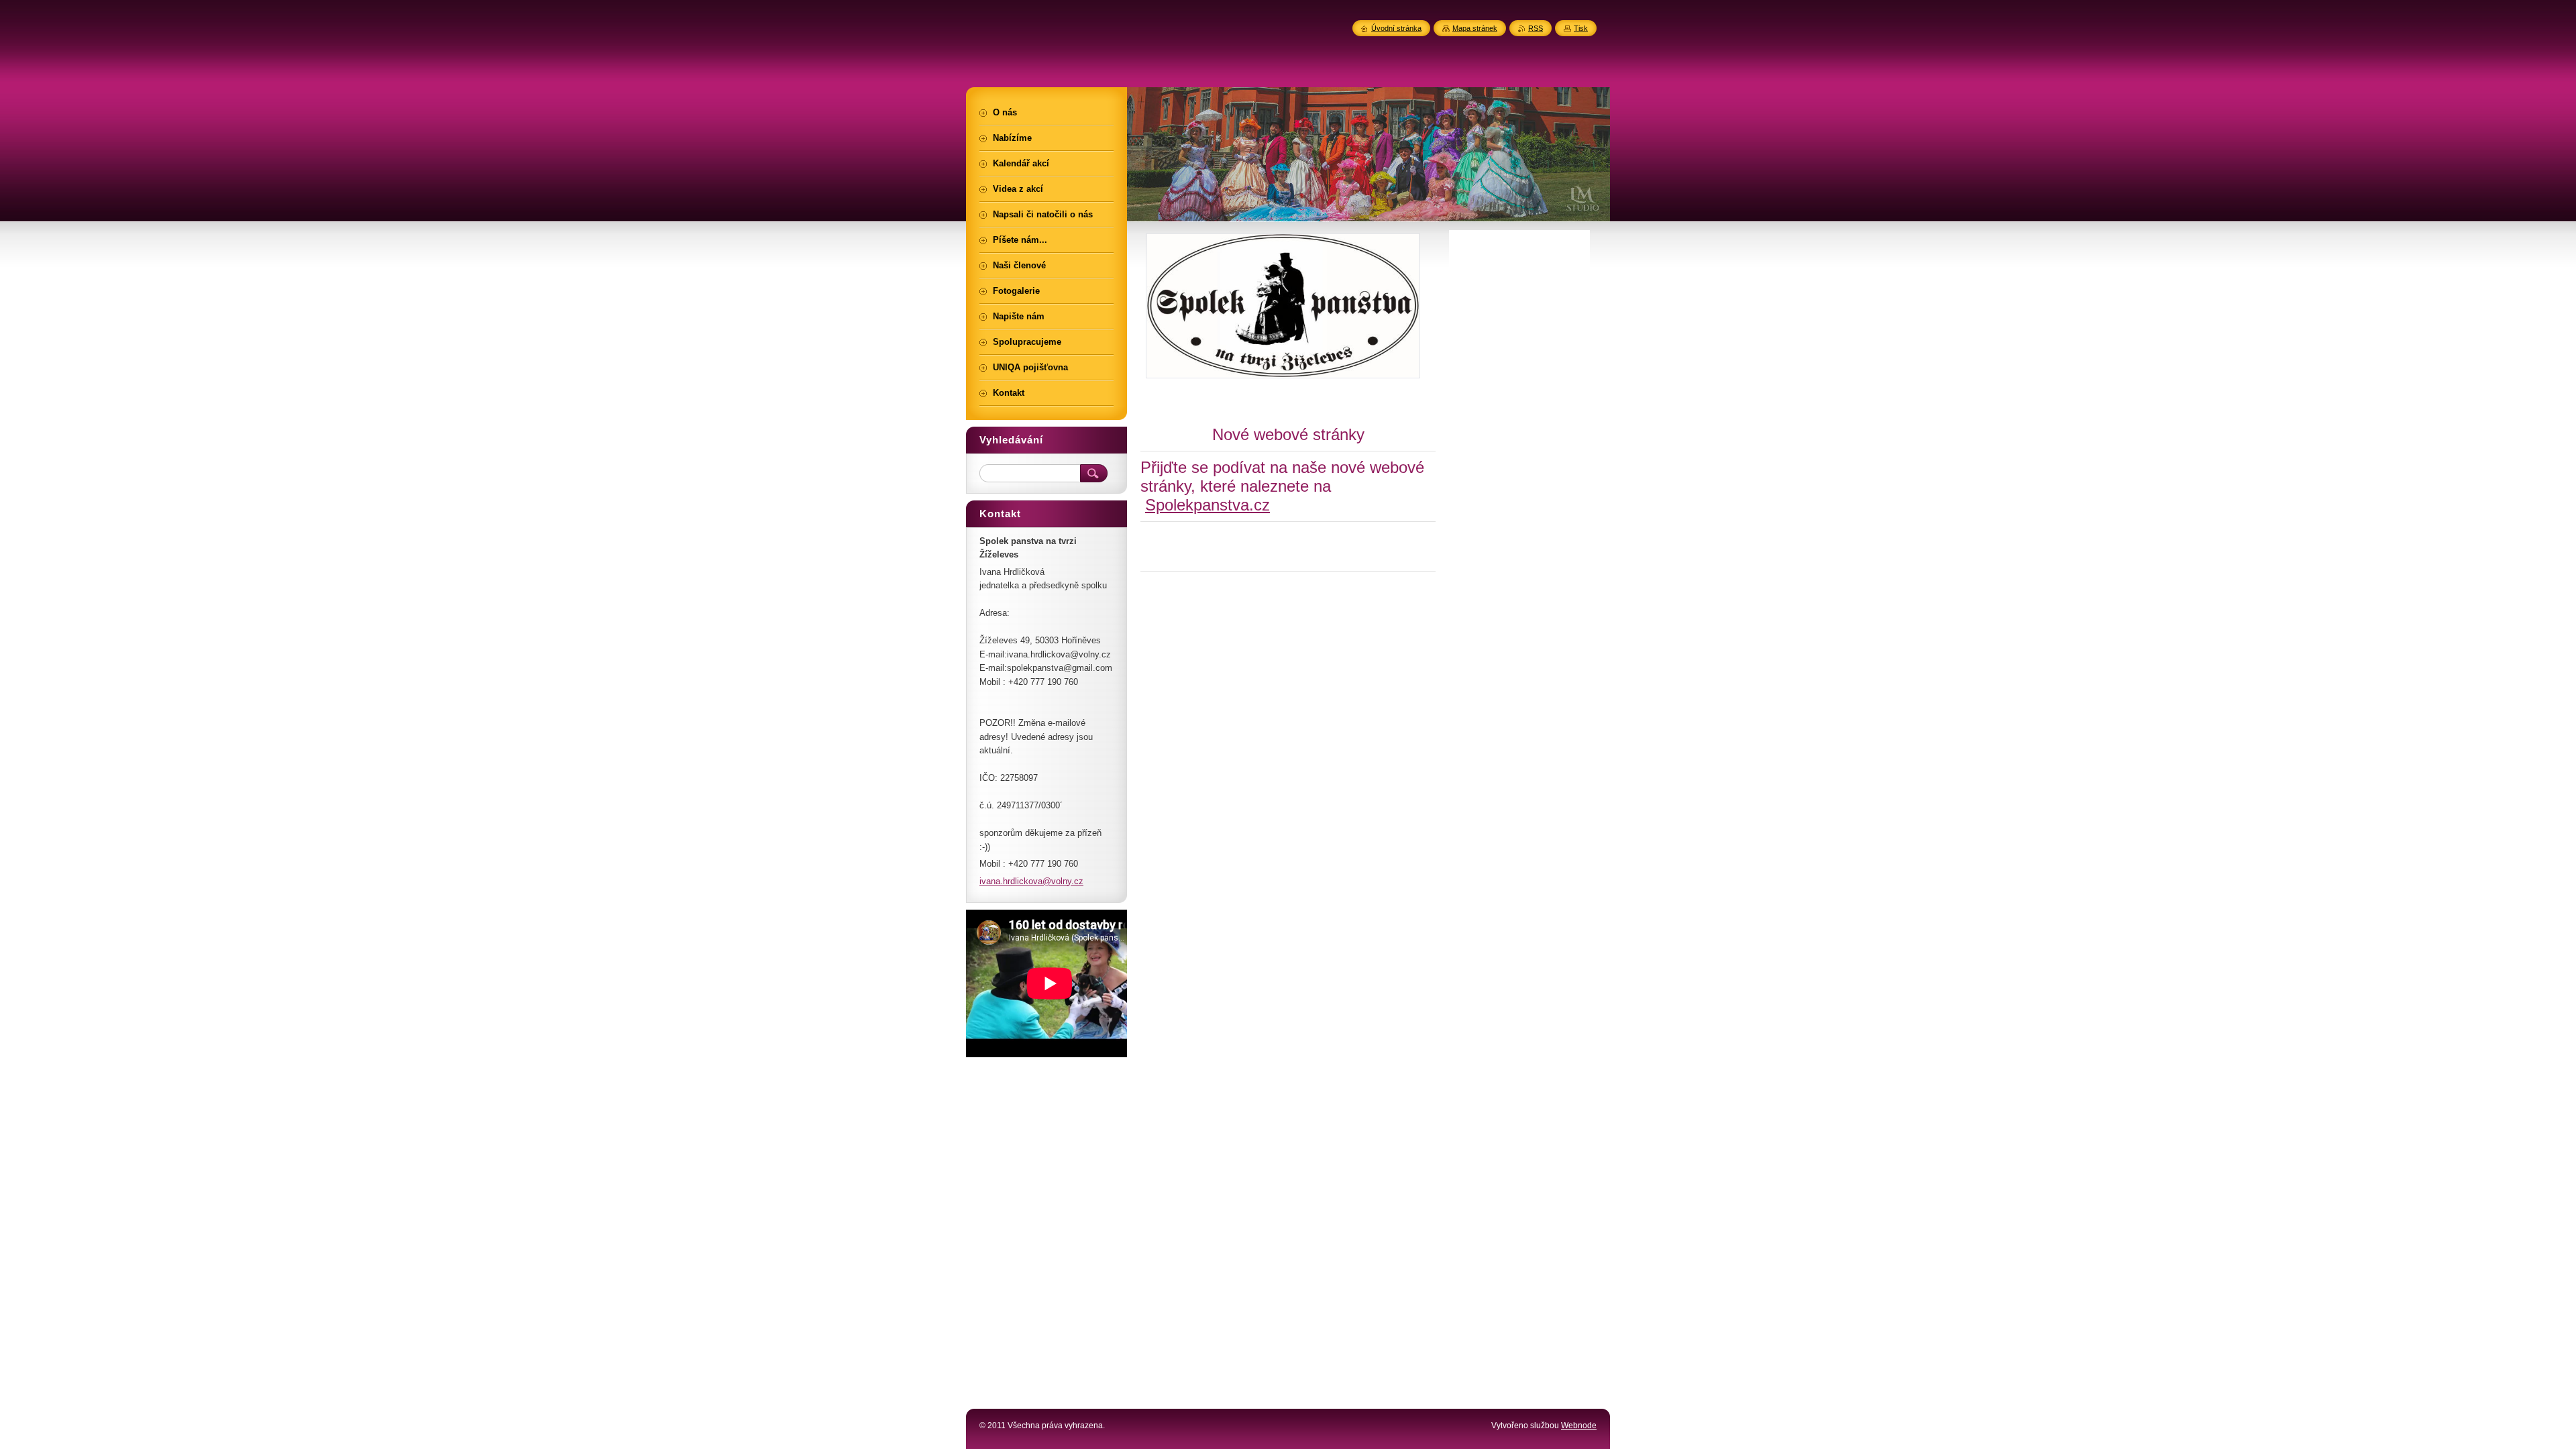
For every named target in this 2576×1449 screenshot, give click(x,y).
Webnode (1579, 1426)
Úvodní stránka (1396, 28)
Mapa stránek (1475, 28)
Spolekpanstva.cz (1207, 505)
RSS (1536, 28)
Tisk (1581, 28)
